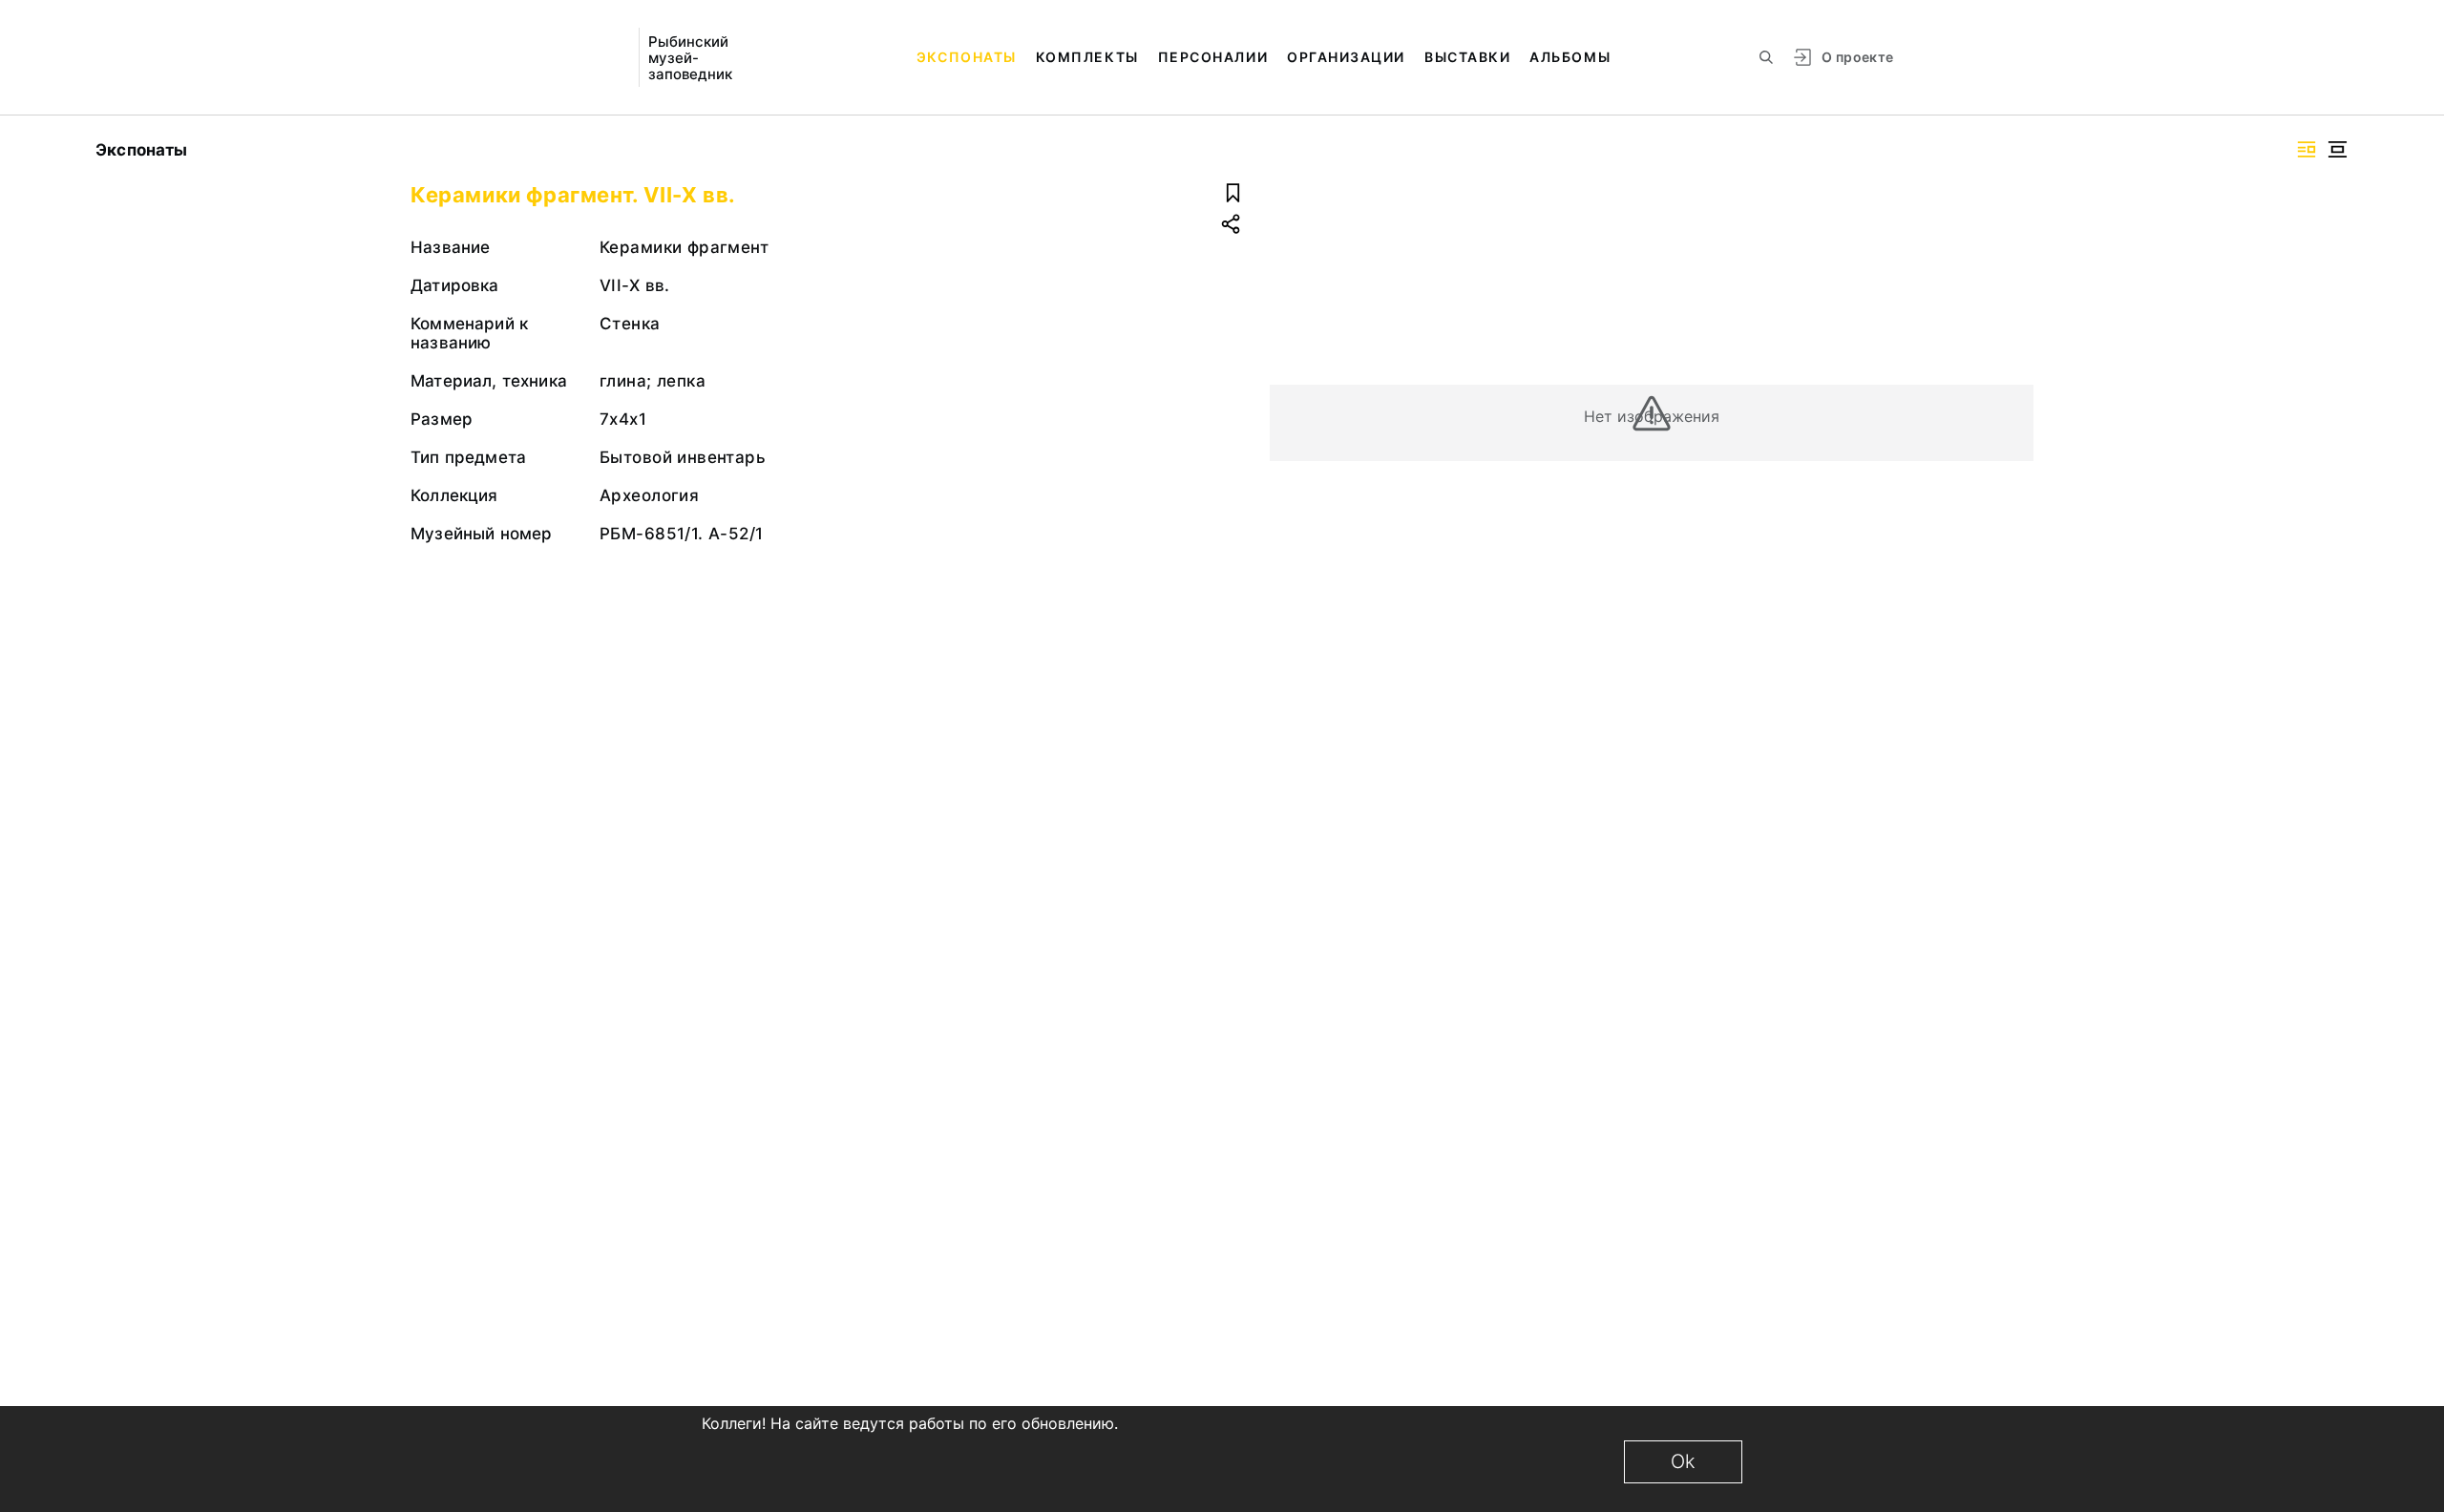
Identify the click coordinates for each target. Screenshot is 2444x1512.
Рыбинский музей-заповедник (690, 58)
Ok (1683, 1461)
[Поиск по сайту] (1766, 57)
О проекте (1857, 57)
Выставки (1467, 57)
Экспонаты (967, 57)
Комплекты (1087, 57)
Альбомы (1570, 57)
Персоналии (1213, 57)
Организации (1346, 57)
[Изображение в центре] (2337, 149)
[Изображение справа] (2307, 149)
